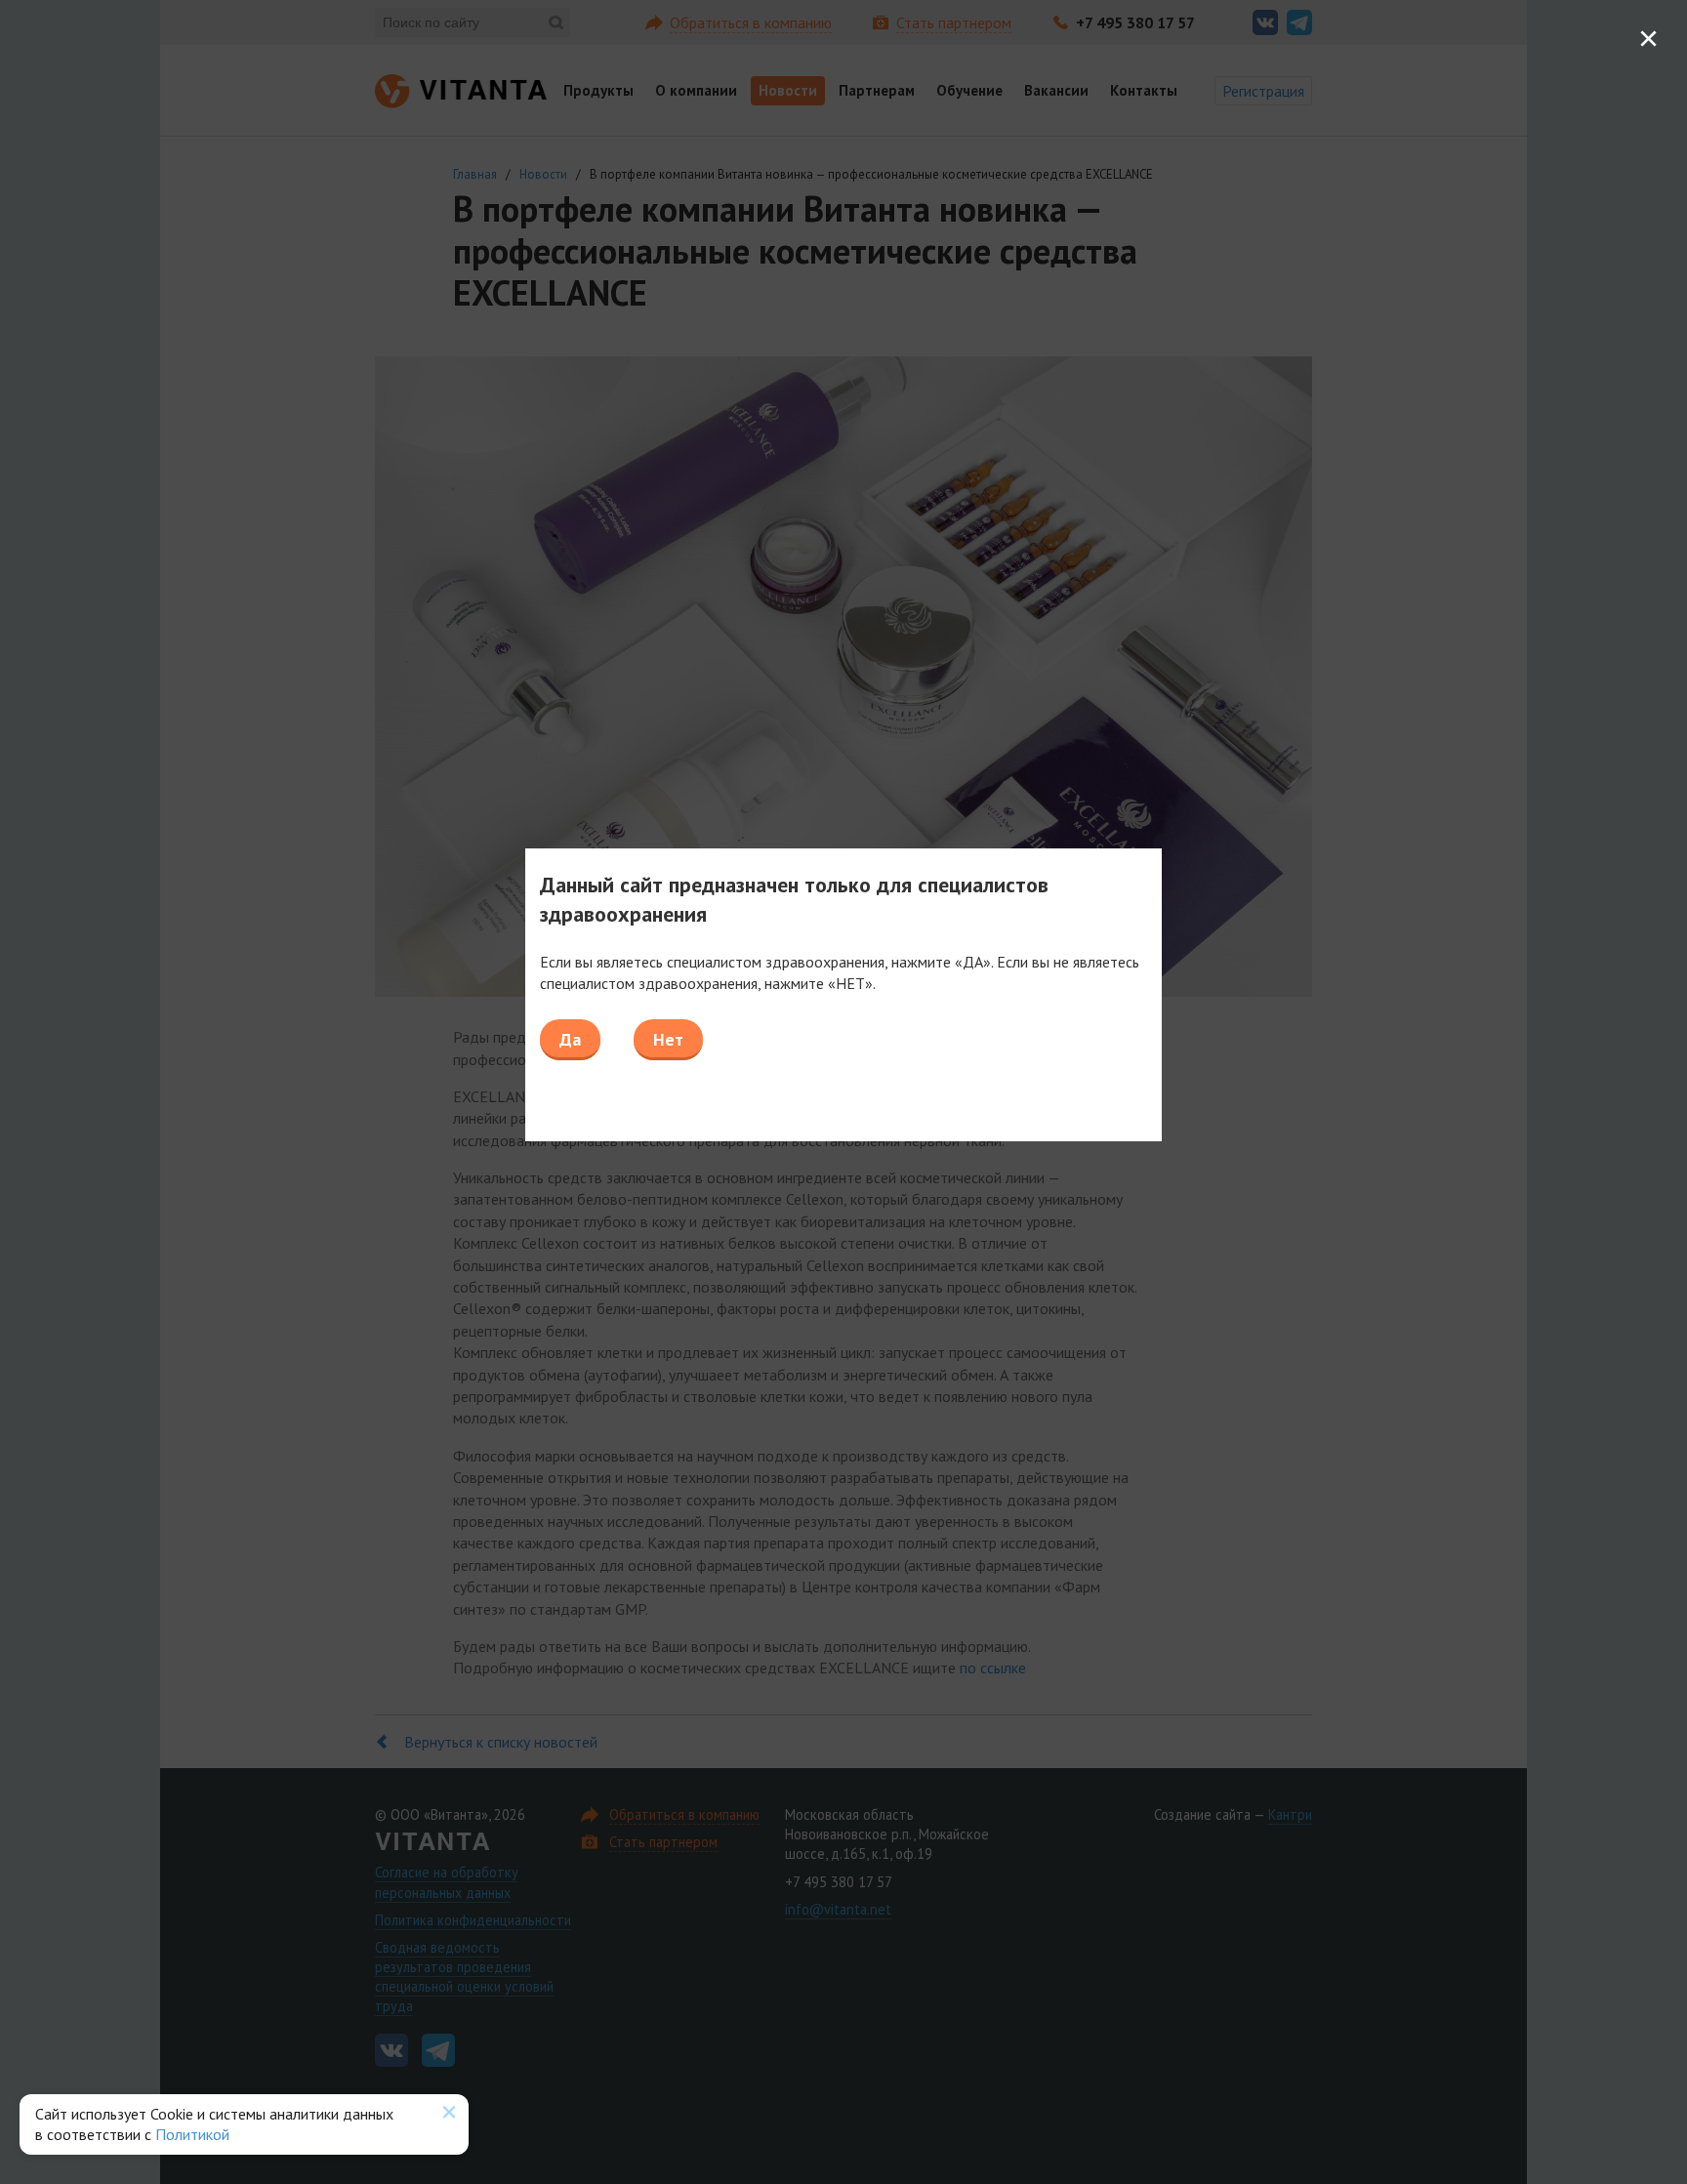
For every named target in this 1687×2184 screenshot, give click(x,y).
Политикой (192, 2134)
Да (570, 1039)
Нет (668, 1039)
